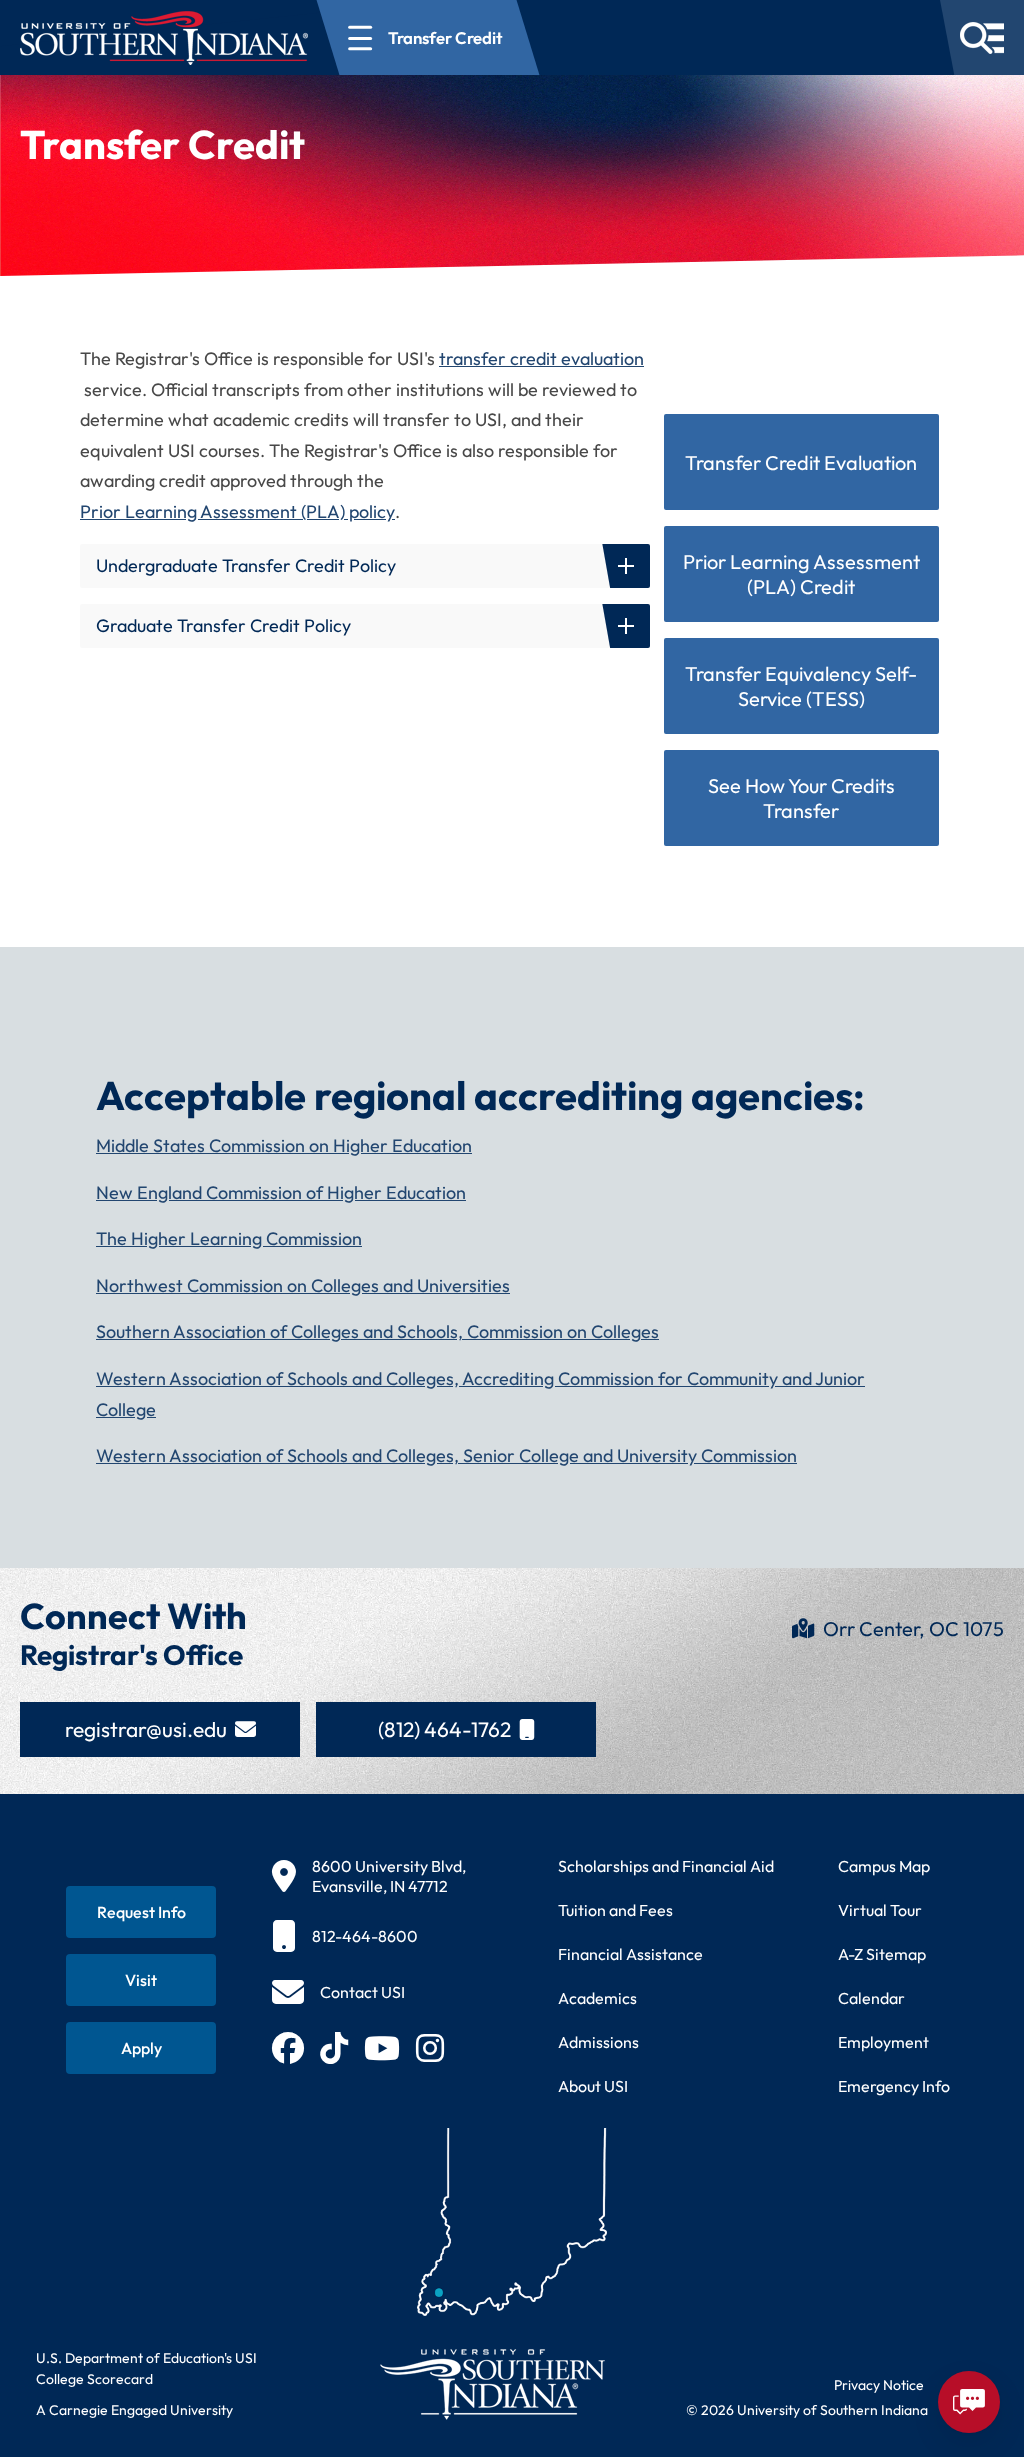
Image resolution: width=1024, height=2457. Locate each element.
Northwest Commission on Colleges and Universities (303, 1285)
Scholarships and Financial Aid (666, 1866)
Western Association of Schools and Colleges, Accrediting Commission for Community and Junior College (480, 1394)
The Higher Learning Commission (229, 1238)
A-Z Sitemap (882, 1954)
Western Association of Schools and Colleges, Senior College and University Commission (446, 1455)
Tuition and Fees (615, 1910)
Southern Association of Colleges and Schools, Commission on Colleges (377, 1331)
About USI (593, 2086)
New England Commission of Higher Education (281, 1192)
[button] (365, 566)
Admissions (598, 2042)
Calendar (871, 1998)
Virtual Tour (880, 1910)
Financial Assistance (630, 1954)
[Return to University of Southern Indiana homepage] (491, 2383)
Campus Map (884, 1866)
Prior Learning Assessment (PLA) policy (237, 511)
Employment (883, 2042)
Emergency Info (894, 2086)
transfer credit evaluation (541, 358)
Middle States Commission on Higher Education (284, 1145)
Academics (597, 1998)
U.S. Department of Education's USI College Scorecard (146, 2368)
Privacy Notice (879, 2385)
